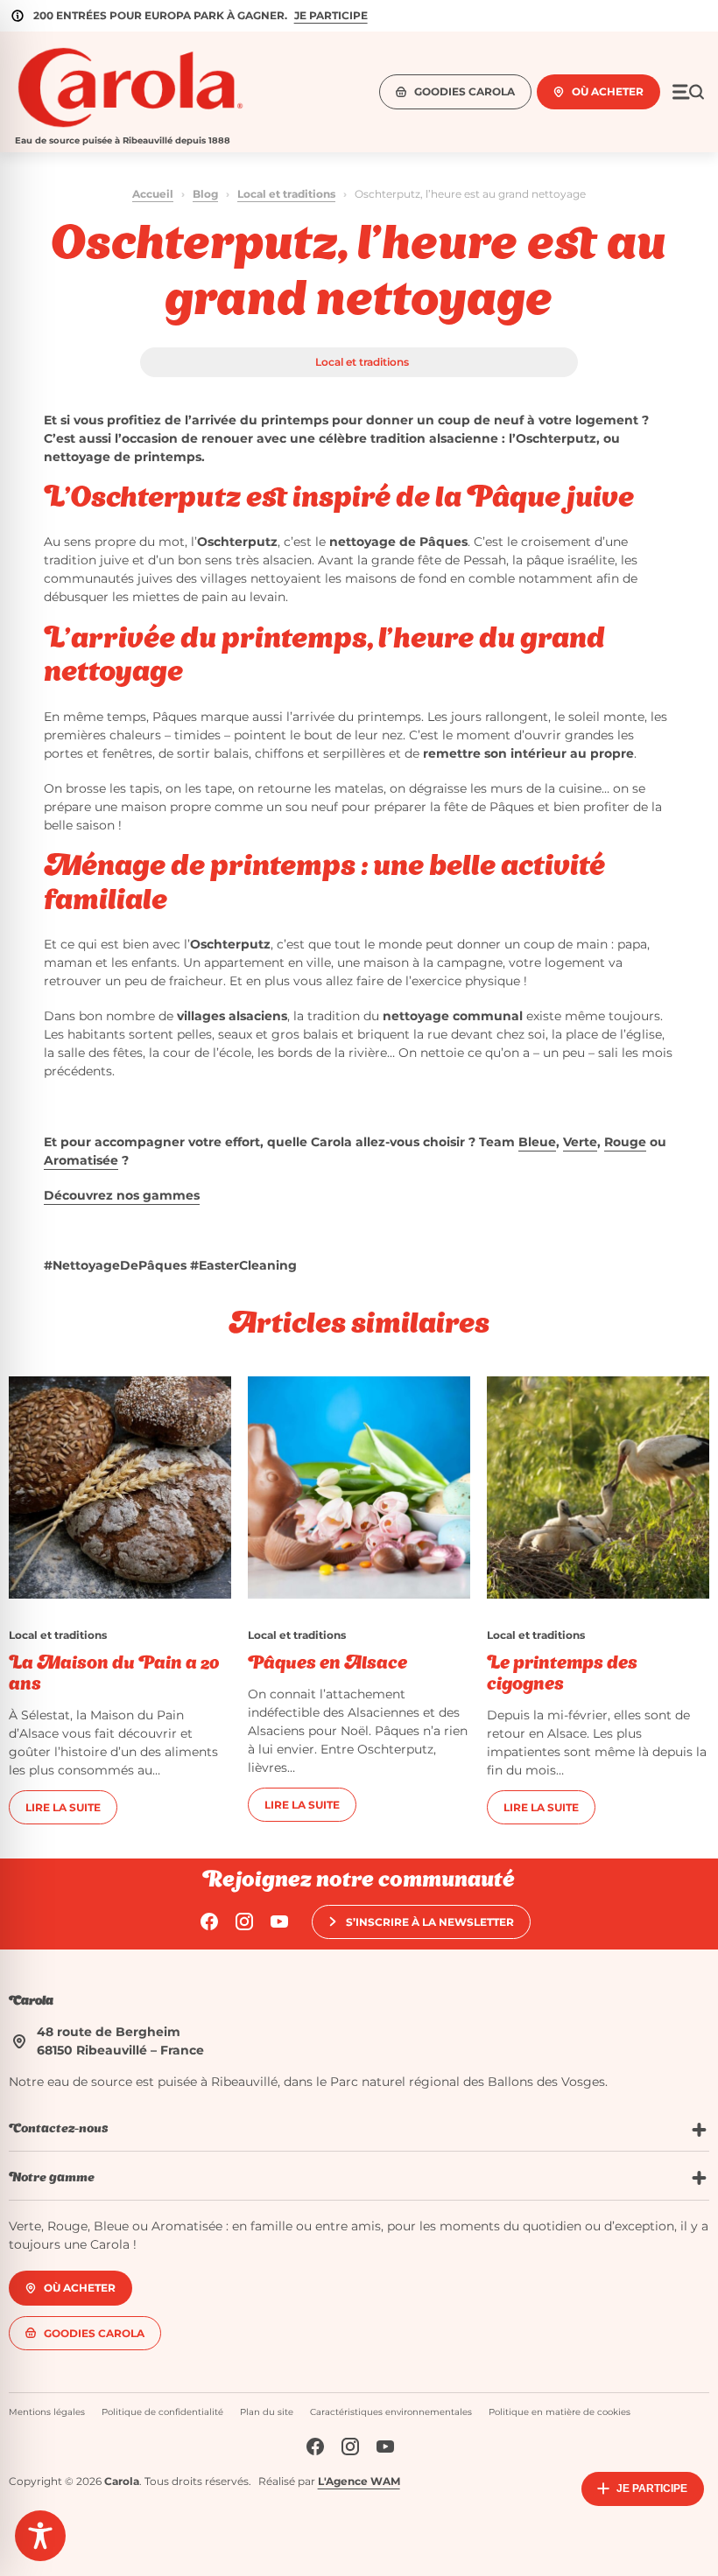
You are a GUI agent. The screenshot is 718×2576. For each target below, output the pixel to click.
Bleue (537, 1142)
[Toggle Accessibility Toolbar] (40, 2536)
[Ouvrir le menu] (688, 92)
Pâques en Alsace (327, 1664)
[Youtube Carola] (279, 1921)
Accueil (153, 194)
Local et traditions (286, 194)
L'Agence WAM (359, 2480)
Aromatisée (81, 1160)
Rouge (625, 1142)
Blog (205, 194)
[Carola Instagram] (244, 1921)
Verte (580, 1142)
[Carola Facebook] (209, 1921)
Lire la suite (63, 1807)
